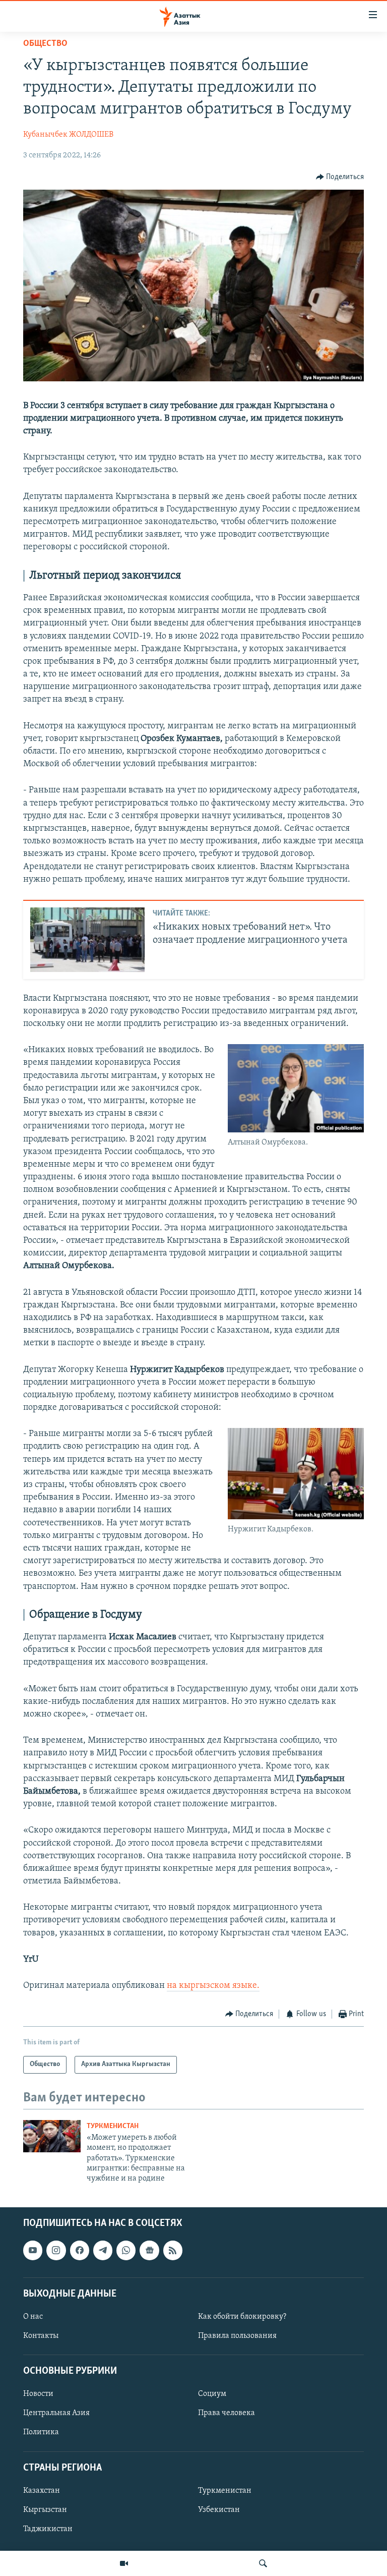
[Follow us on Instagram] (56, 2250)
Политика (41, 2432)
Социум (212, 2394)
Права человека (227, 2413)
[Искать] (263, 2563)
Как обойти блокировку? (242, 2317)
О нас (33, 2317)
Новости (38, 2394)
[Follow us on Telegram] (103, 2250)
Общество (45, 44)
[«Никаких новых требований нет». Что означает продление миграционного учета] (87, 940)
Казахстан (42, 2491)
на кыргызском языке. (213, 1986)
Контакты (41, 2336)
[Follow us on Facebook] (80, 2250)
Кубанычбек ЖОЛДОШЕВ (68, 135)
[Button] (340, 177)
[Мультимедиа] (124, 2563)
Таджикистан (48, 2529)
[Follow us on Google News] (149, 2250)
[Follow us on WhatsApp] (126, 2250)
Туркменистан (113, 2126)
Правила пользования (237, 2336)
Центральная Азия (56, 2413)
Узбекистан (219, 2510)
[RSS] (173, 2250)
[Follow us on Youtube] (33, 2250)
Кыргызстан (45, 2510)
